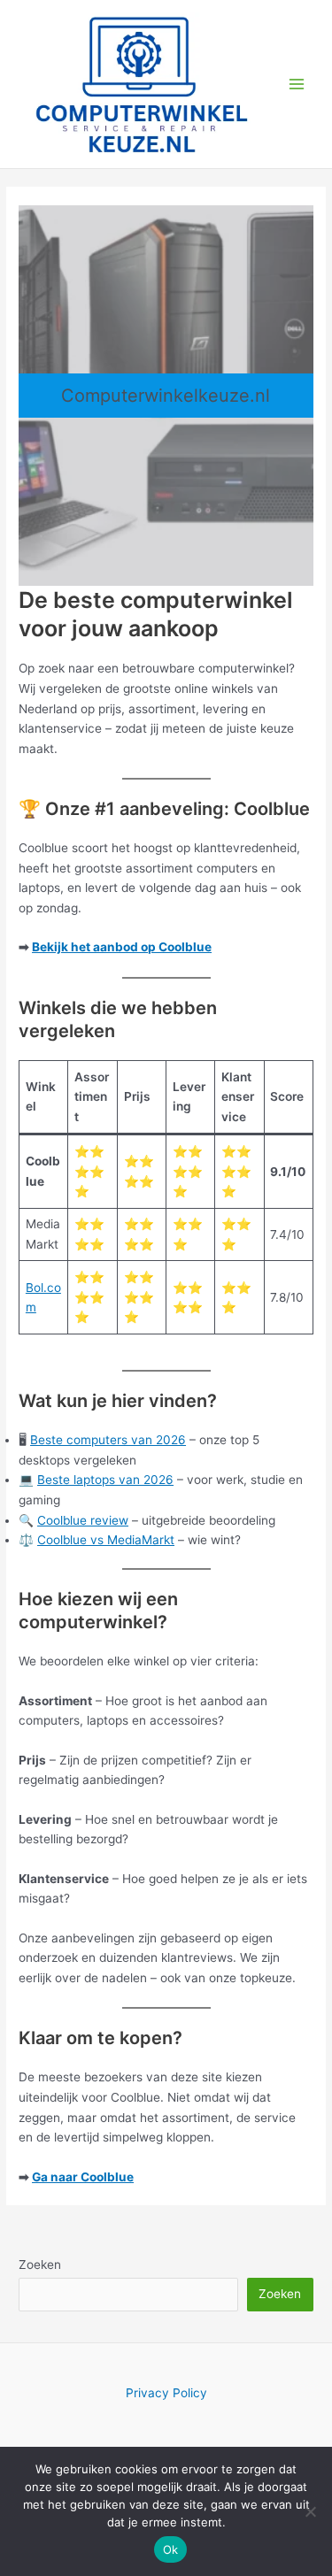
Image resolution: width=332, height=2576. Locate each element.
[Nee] (310, 2511)
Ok (171, 2549)
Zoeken (40, 2265)
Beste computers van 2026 (108, 1440)
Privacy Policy (166, 2393)
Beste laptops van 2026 (105, 1480)
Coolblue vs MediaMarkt (106, 1540)
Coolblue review (83, 1520)
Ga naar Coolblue (83, 2177)
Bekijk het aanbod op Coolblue (122, 947)
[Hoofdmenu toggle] (297, 84)
